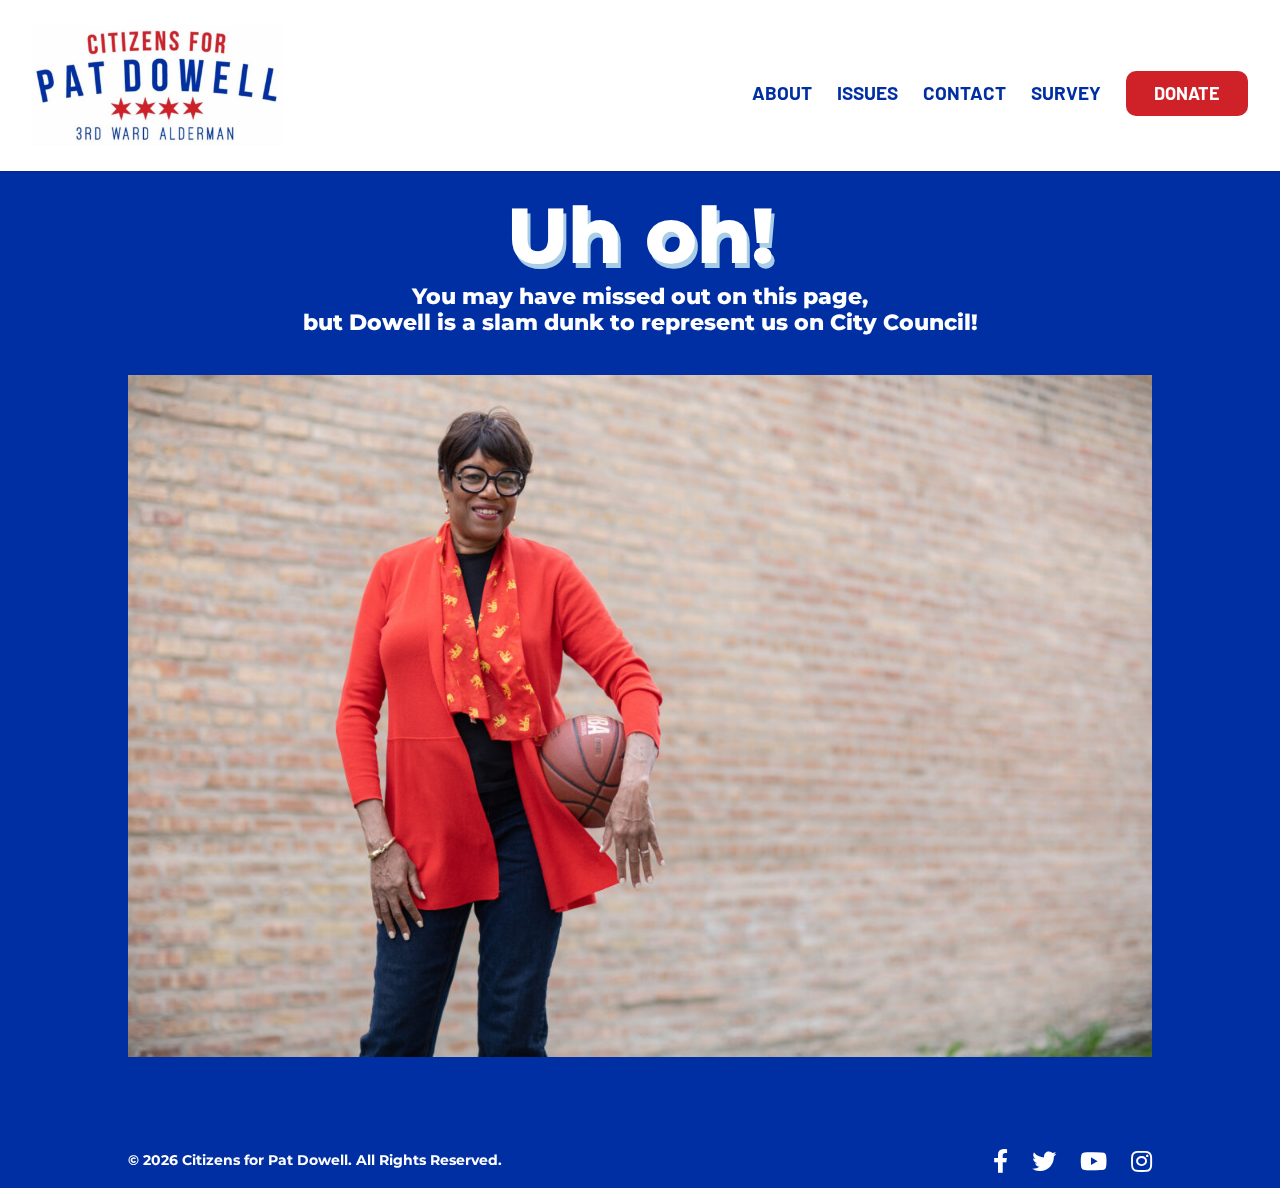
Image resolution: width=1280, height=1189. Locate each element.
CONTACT (964, 95)
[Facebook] (1000, 1161)
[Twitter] (1044, 1161)
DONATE (1187, 93)
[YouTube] (1093, 1161)
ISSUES (867, 95)
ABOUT (782, 95)
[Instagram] (1141, 1161)
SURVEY (1066, 95)
